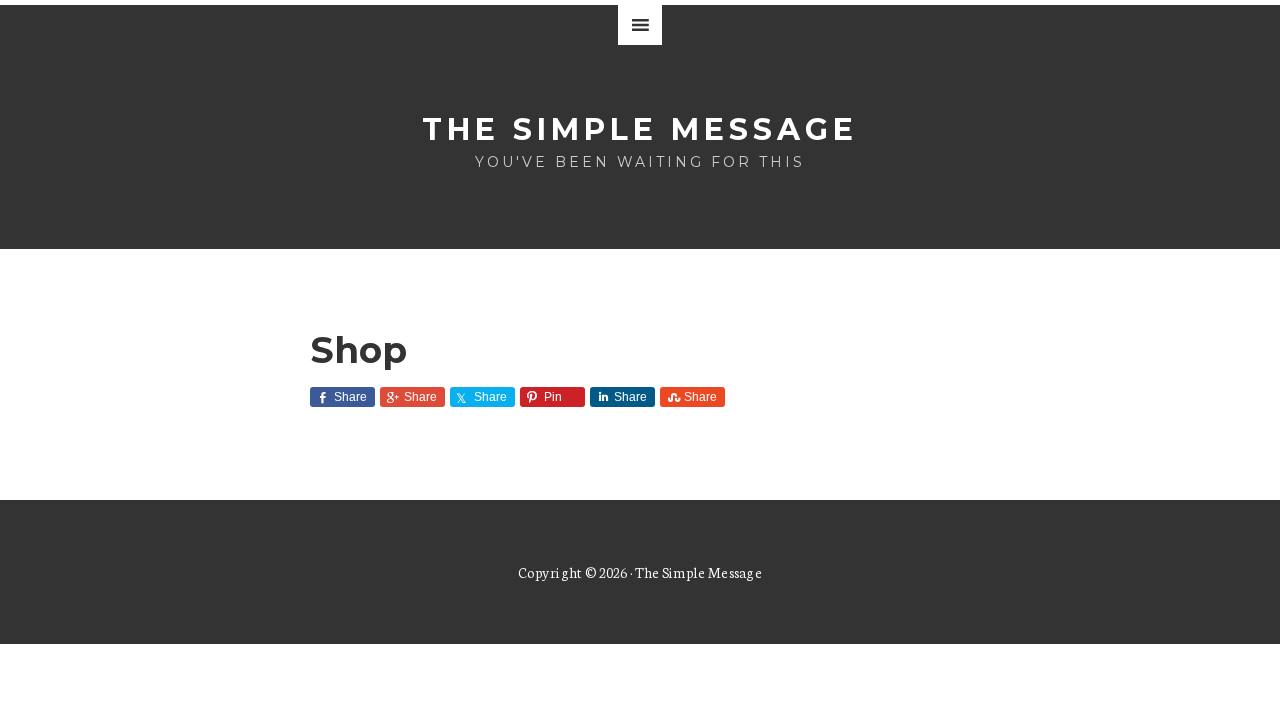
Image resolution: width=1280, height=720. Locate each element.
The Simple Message (640, 129)
